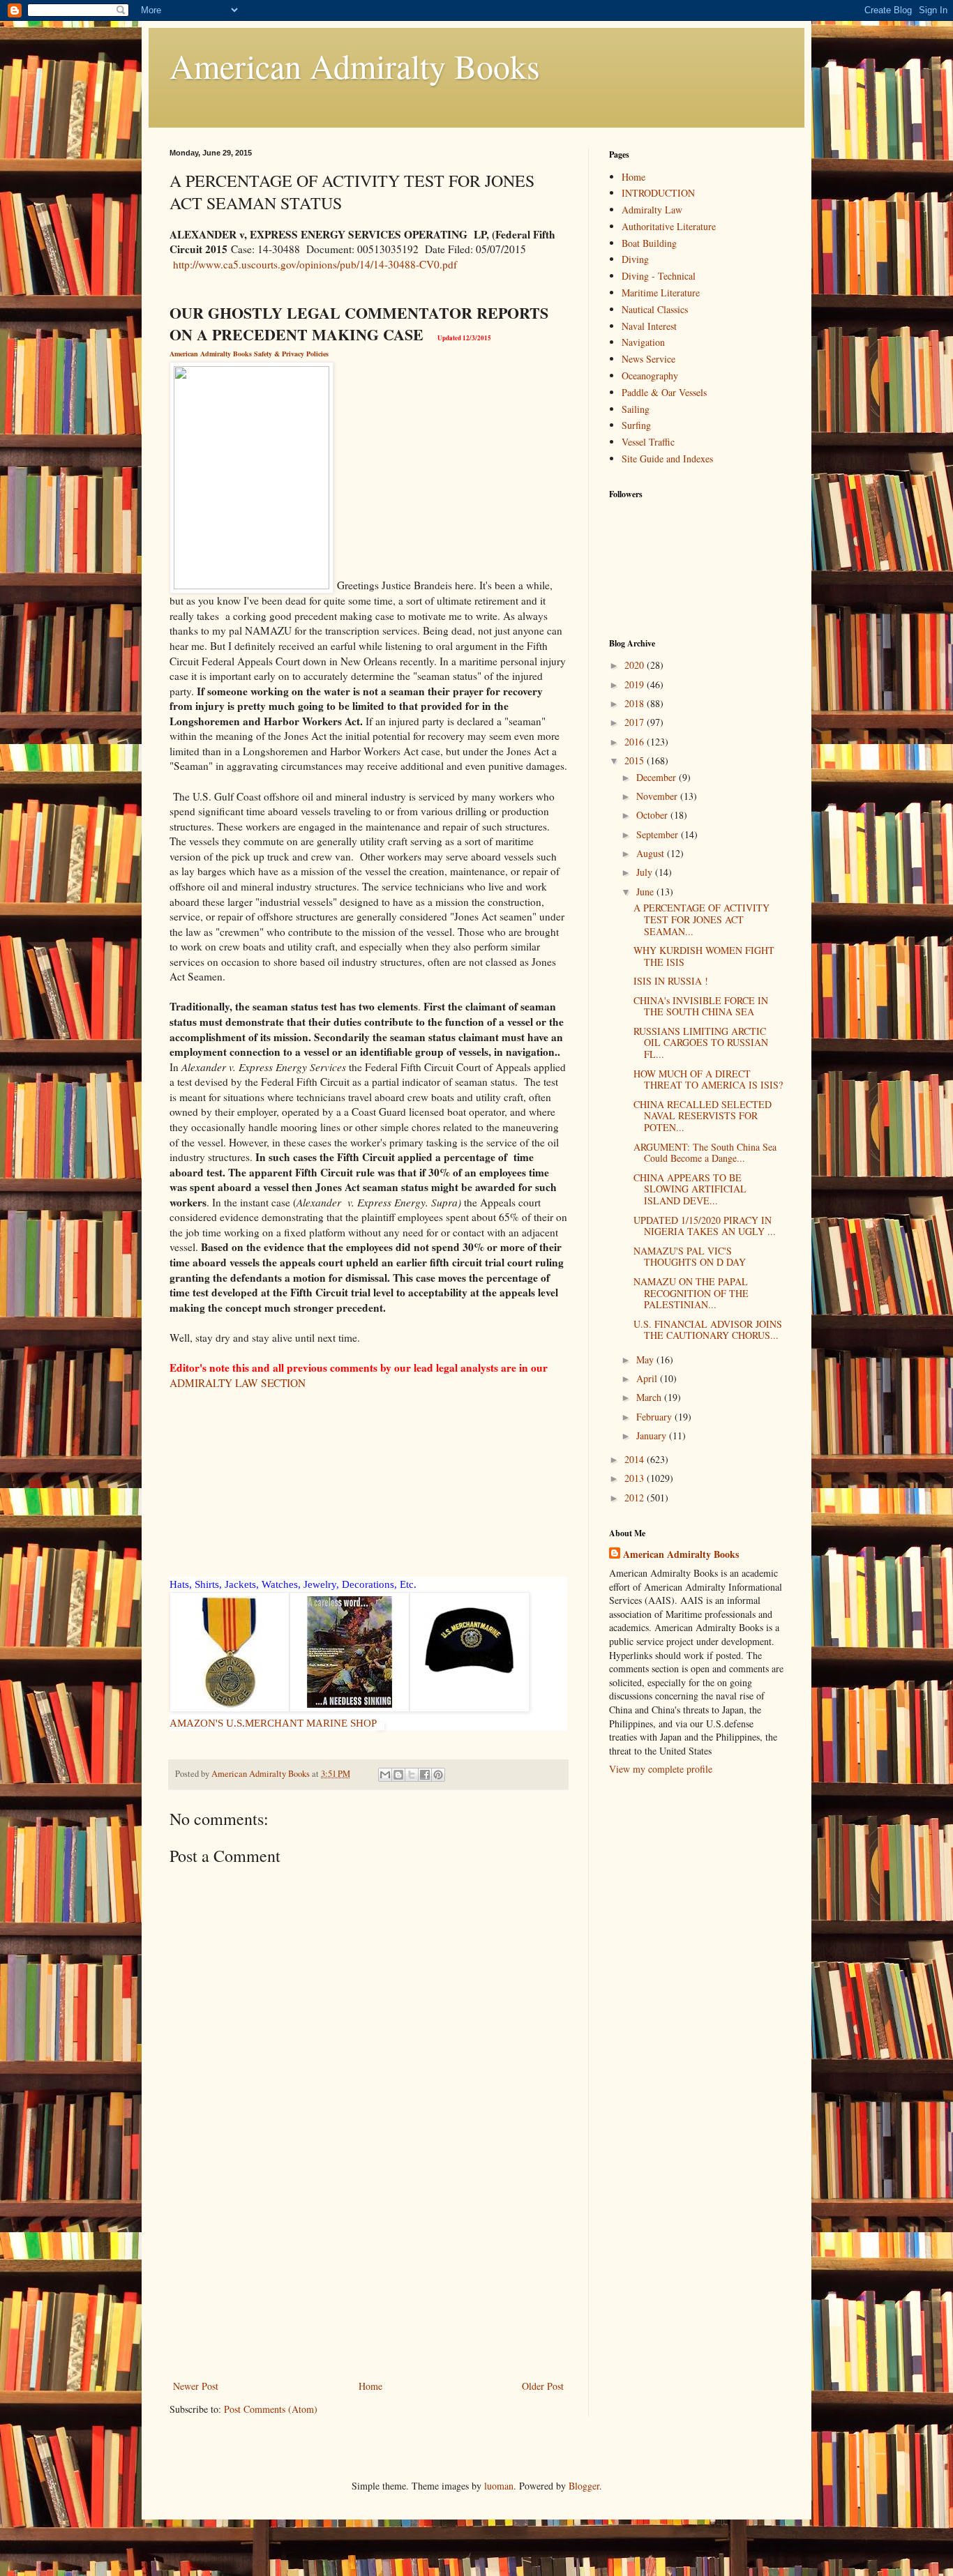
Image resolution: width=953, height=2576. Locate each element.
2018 (636, 703)
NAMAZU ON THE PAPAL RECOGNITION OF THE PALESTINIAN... (691, 1293)
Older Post (543, 2386)
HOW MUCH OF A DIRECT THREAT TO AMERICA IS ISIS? (708, 1079)
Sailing (636, 409)
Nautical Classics (655, 309)
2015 (636, 760)
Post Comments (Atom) (271, 2409)
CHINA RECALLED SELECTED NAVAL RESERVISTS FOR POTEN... (703, 1116)
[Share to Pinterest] (438, 1775)
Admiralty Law (652, 210)
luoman (499, 2486)
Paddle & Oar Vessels (664, 392)
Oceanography (650, 376)
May (646, 1359)
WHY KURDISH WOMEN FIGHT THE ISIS (704, 956)
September (659, 834)
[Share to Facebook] (425, 1775)
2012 (636, 1498)
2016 (636, 742)
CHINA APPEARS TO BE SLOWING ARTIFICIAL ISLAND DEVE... (690, 1189)
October (653, 815)
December (658, 777)
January (653, 1435)
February (655, 1417)
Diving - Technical (659, 276)
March (650, 1397)
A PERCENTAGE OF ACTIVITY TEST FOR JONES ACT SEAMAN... (701, 919)
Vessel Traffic (648, 442)
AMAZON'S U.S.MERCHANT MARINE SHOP (273, 1723)
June (646, 892)
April (648, 1378)
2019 (636, 684)
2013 (636, 1478)
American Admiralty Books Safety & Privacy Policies (249, 354)
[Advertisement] (368, 2273)
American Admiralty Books (355, 66)
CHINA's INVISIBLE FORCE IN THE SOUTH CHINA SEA (701, 1006)
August (652, 853)
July (646, 872)
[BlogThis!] (398, 1775)
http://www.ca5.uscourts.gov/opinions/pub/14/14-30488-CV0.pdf (315, 264)
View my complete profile (661, 1769)
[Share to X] (412, 1775)
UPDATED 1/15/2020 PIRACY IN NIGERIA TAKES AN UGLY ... (705, 1226)
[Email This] (385, 1775)
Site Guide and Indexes (667, 459)
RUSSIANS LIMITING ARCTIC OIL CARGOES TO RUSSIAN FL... (701, 1043)
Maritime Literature (661, 293)
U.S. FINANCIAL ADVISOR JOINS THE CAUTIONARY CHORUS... (708, 1330)
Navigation (643, 342)
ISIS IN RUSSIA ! (671, 981)
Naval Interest (649, 326)
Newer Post (196, 2386)
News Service (648, 359)
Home (370, 2386)
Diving (635, 259)
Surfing (636, 425)
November (658, 796)
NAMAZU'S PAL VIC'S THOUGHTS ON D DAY (690, 1257)
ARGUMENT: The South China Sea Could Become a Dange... (705, 1153)
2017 (636, 722)
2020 (636, 665)
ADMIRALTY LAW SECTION (238, 1383)
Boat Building (649, 243)
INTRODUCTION (658, 193)
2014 (636, 1459)
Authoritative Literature (669, 226)
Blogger (584, 2486)
